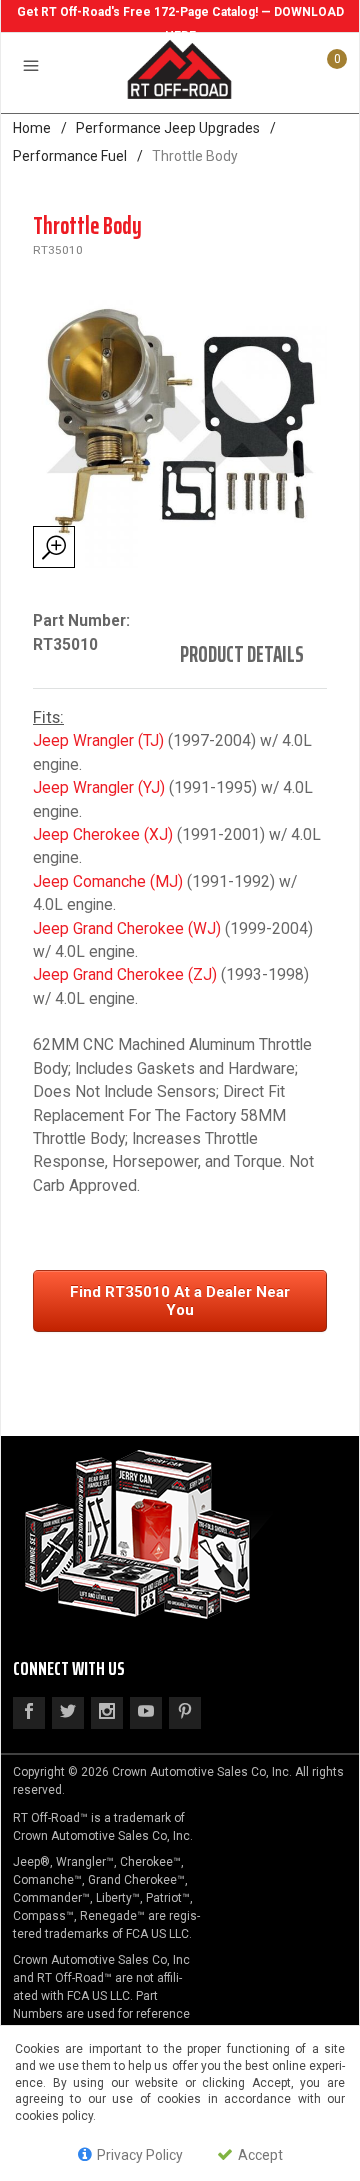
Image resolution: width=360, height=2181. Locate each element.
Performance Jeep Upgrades (168, 128)
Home (32, 128)
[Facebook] (29, 1713)
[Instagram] (107, 1713)
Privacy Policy (138, 2155)
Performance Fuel (70, 156)
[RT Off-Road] (179, 68)
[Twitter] (68, 1713)
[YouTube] (146, 1713)
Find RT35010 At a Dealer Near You (180, 1301)
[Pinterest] (185, 1713)
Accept (259, 2155)
